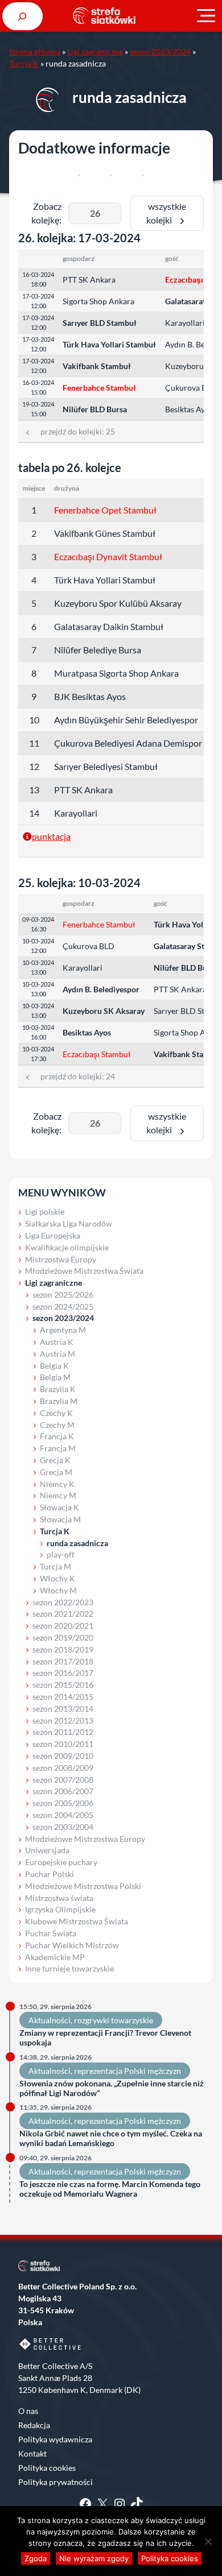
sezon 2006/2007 (63, 1791)
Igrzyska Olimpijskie (60, 1909)
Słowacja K (59, 1507)
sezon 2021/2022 (63, 1614)
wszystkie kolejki (166, 213)
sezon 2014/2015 (63, 1697)
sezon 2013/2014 (63, 1709)
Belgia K (54, 1366)
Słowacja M (60, 1519)
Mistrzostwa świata (59, 1898)
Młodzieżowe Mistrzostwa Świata (84, 1271)
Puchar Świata (51, 1933)
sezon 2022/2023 (63, 1602)
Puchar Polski (50, 1874)
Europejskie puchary (61, 1862)
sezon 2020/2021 (63, 1625)
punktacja (51, 836)
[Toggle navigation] (206, 16)
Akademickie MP (55, 1957)
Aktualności (50, 2020)
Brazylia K (58, 1389)
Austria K (57, 1342)
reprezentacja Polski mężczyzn (128, 2071)
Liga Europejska (53, 1235)
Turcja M (55, 1566)
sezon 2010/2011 (63, 1744)
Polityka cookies (47, 2468)
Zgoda (36, 2558)
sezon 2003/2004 (63, 1827)
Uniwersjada (47, 1850)
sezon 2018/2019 (63, 1649)
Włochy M (58, 1590)
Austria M (57, 1354)
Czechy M (57, 1425)
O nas (28, 2411)
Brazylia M (59, 1401)
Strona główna (35, 51)
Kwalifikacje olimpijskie (67, 1247)
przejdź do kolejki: (74, 431)
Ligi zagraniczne (95, 51)
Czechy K (56, 1413)
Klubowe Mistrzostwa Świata (77, 1921)
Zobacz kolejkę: (46, 213)
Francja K (57, 1436)
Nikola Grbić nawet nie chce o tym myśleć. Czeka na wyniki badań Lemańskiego (111, 2138)
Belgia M (55, 1377)
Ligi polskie (45, 1212)
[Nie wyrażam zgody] (208, 2541)
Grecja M (56, 1472)
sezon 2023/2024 (160, 51)
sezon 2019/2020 (63, 1637)
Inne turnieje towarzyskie (69, 1968)
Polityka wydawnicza (55, 2439)
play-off (61, 1554)
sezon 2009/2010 (63, 1756)
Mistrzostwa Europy (61, 1259)
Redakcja (34, 2425)
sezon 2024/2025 (63, 1306)
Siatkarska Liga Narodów (69, 1223)
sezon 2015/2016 (63, 1685)
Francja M (58, 1448)
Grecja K (55, 1460)
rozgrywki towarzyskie (114, 2020)
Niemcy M (58, 1495)
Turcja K (24, 63)
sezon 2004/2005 (63, 1815)
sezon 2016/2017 (63, 1673)
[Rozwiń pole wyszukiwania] (22, 16)
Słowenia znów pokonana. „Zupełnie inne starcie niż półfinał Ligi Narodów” (112, 2088)
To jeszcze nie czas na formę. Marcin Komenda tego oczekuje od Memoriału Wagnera (110, 2189)
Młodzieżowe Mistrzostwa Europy (85, 1839)
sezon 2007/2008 (63, 1780)
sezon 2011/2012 (63, 1732)
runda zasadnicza (77, 1543)
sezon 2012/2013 (63, 1720)
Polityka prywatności (55, 2482)
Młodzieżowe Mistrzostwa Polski (83, 1886)
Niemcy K (57, 1484)
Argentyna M (63, 1330)
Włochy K (57, 1578)
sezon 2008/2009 (63, 1768)
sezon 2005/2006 (63, 1803)
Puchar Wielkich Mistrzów (72, 1945)
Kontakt (32, 2453)
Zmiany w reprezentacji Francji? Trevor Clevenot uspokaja (105, 2038)
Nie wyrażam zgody (94, 2558)
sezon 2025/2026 (63, 1295)
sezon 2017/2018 (63, 1661)
